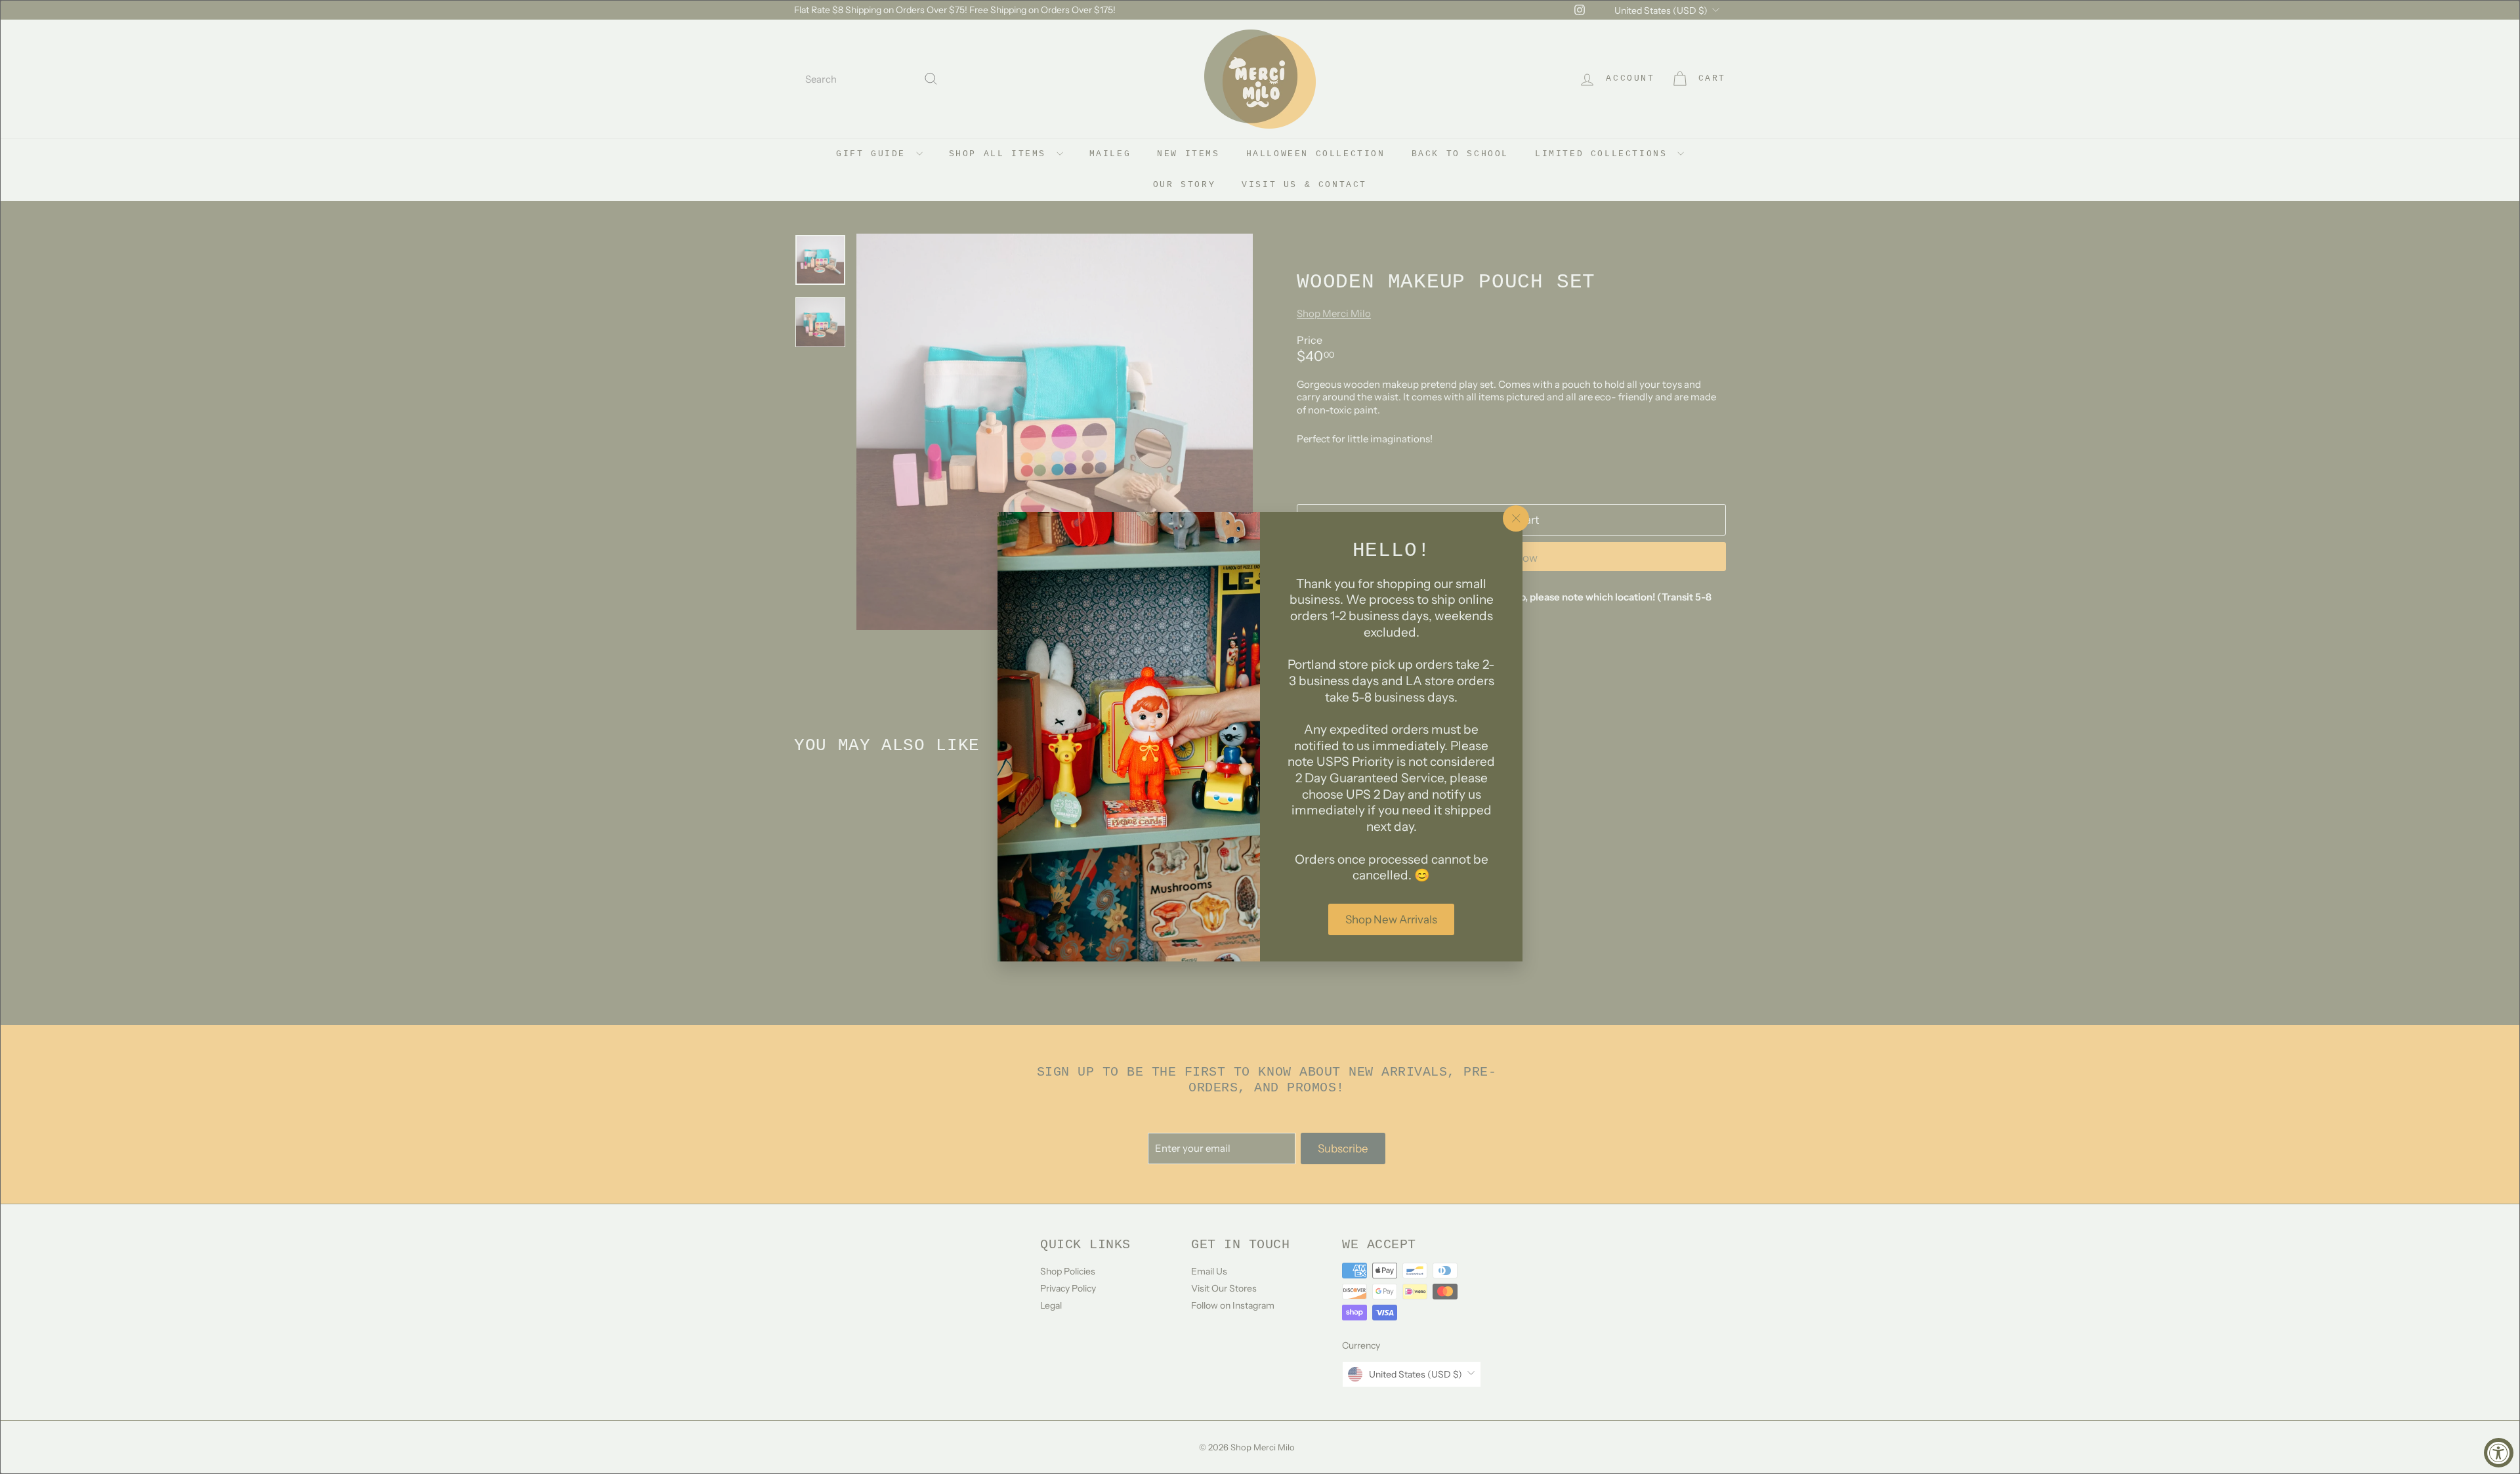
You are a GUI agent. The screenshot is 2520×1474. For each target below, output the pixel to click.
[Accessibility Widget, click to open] (2499, 1453)
